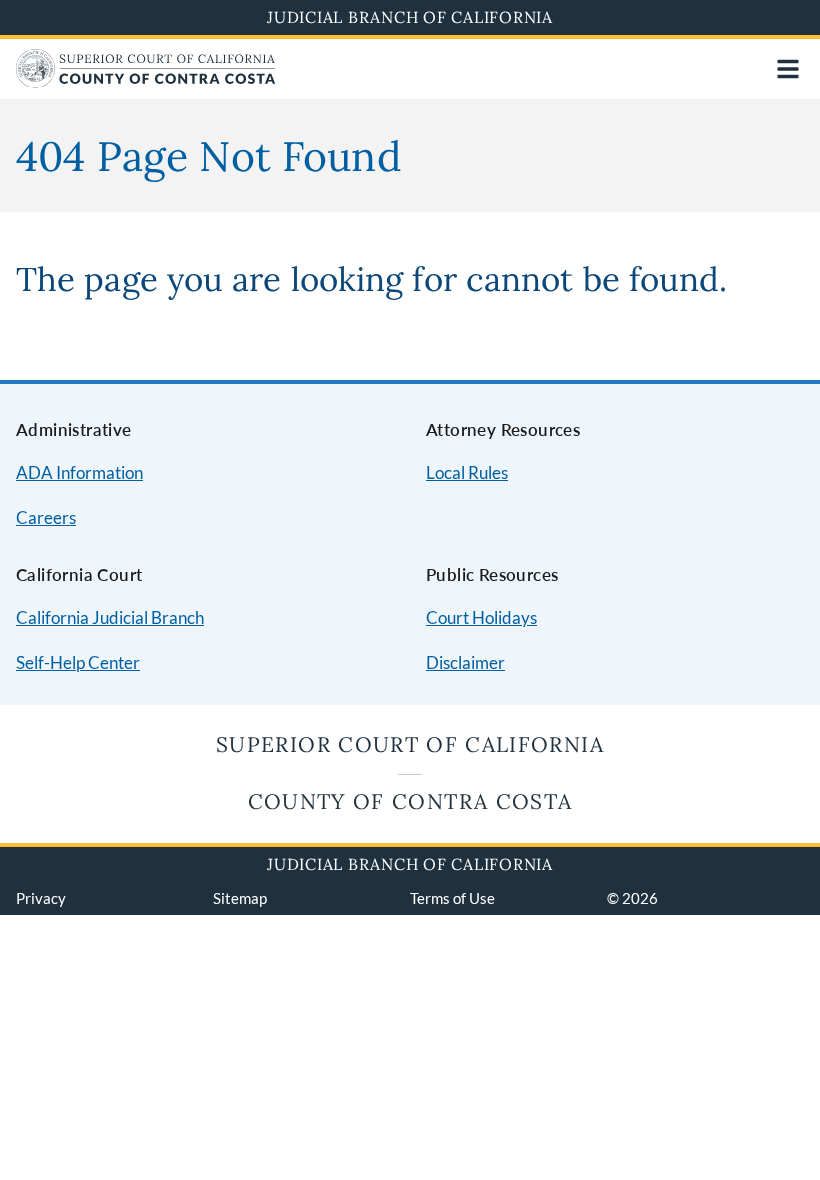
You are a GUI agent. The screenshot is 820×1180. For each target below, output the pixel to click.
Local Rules (467, 472)
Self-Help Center (78, 662)
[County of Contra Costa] (146, 81)
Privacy (41, 898)
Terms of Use (452, 898)
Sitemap (240, 898)
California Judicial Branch (110, 617)
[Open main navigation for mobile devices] (788, 69)
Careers (46, 517)
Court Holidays (481, 617)
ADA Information (79, 472)
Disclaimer (465, 662)
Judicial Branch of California (410, 17)
